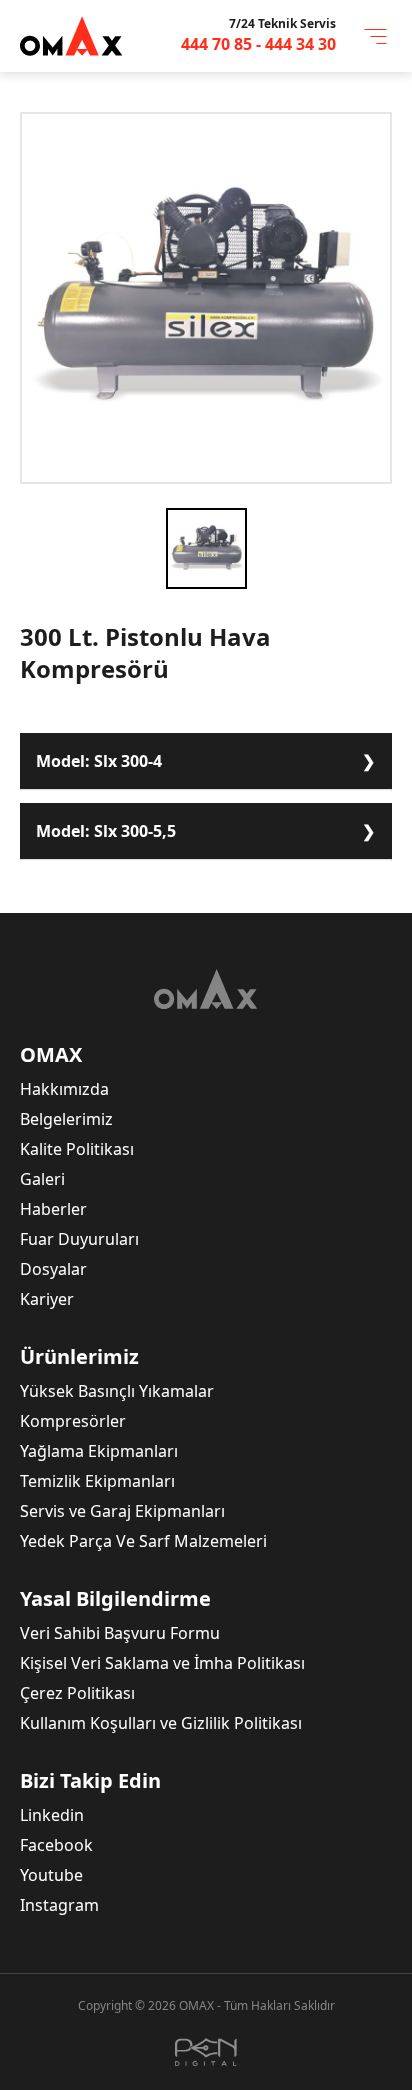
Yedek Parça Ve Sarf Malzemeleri (143, 1541)
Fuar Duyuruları (79, 1239)
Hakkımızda (64, 1089)
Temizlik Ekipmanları (97, 1481)
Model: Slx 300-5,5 (106, 831)
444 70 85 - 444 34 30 (258, 44)
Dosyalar (53, 1269)
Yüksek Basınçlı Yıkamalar (117, 1391)
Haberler (53, 1209)
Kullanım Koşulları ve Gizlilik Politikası (161, 1723)
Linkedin (52, 1815)
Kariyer (47, 1299)
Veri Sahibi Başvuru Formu (120, 1633)
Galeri (42, 1179)
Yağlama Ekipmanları (99, 1451)
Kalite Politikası (77, 1149)
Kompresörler (73, 1421)
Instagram (59, 1905)
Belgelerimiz (66, 1119)
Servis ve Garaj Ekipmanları (122, 1511)
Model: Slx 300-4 (99, 761)
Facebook (56, 1845)
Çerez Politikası (77, 1693)
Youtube (51, 1875)
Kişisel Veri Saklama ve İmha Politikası (162, 1663)
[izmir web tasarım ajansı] (206, 2052)
